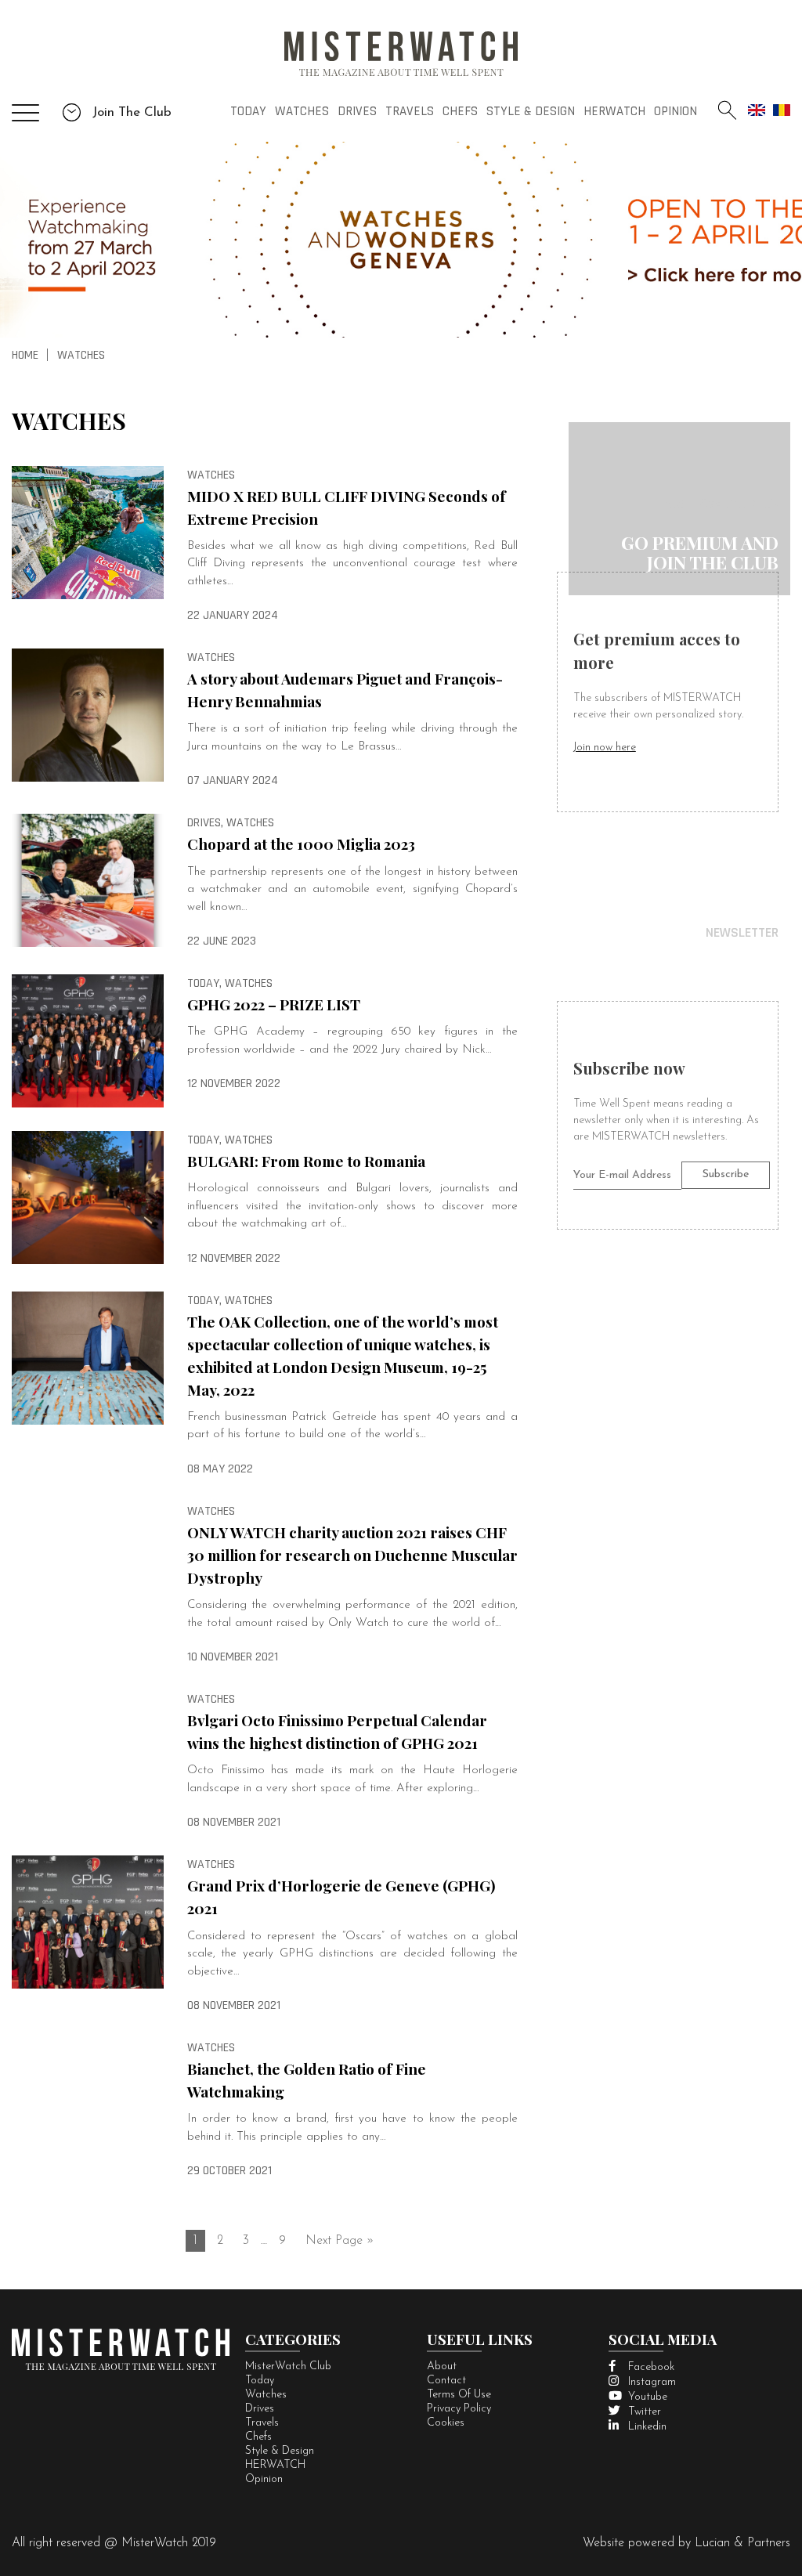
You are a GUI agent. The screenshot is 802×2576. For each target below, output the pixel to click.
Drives (357, 111)
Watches (302, 111)
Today (248, 111)
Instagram (652, 2382)
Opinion (676, 111)
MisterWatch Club (288, 2366)
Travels (410, 111)
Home (25, 355)
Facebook (651, 2367)
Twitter (645, 2412)
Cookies (446, 2423)
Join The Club (130, 112)
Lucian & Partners (742, 2543)
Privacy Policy (459, 2409)
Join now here (605, 748)
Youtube (648, 2397)
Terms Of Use (459, 2395)
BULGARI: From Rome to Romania (306, 1161)
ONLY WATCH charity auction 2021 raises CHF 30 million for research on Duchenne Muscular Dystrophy (352, 1555)
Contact (446, 2381)
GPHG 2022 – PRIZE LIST (274, 1004)
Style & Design (531, 111)
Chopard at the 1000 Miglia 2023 (301, 844)
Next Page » (340, 2241)
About (442, 2366)
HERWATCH (614, 111)
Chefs (460, 111)
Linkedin (647, 2427)
